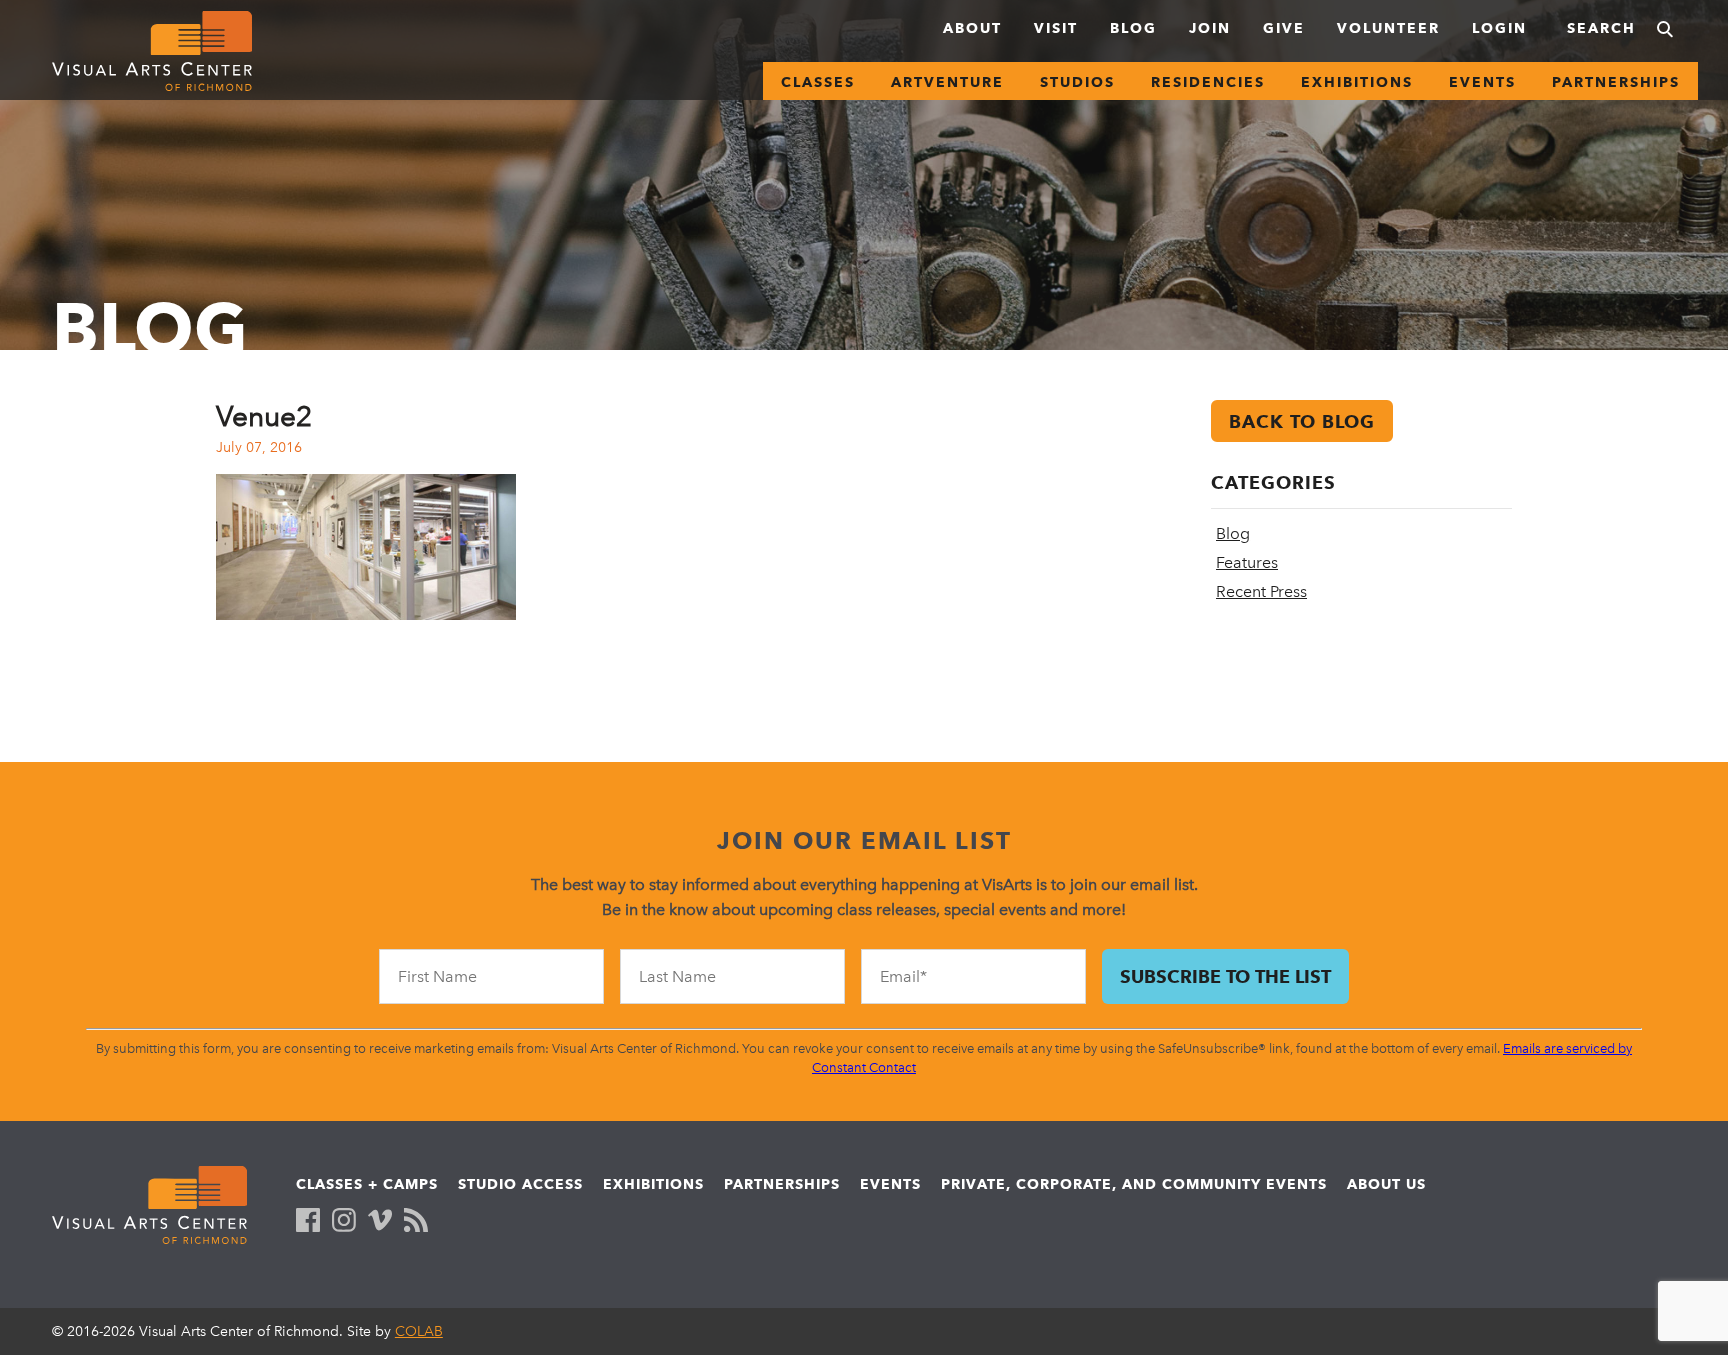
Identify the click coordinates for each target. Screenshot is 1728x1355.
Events (1482, 82)
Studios (1077, 82)
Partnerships (1616, 82)
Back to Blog (1302, 421)
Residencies (1208, 82)
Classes (818, 82)
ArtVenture (947, 82)
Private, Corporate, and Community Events (1134, 1184)
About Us (1386, 1184)
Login (1499, 28)
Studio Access (520, 1184)
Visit (1056, 28)
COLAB (419, 1331)
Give (1284, 28)
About (972, 28)
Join (1210, 28)
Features (1247, 562)
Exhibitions (1357, 82)
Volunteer (1388, 28)
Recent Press (1261, 591)
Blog (1133, 28)
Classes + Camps (367, 1184)
